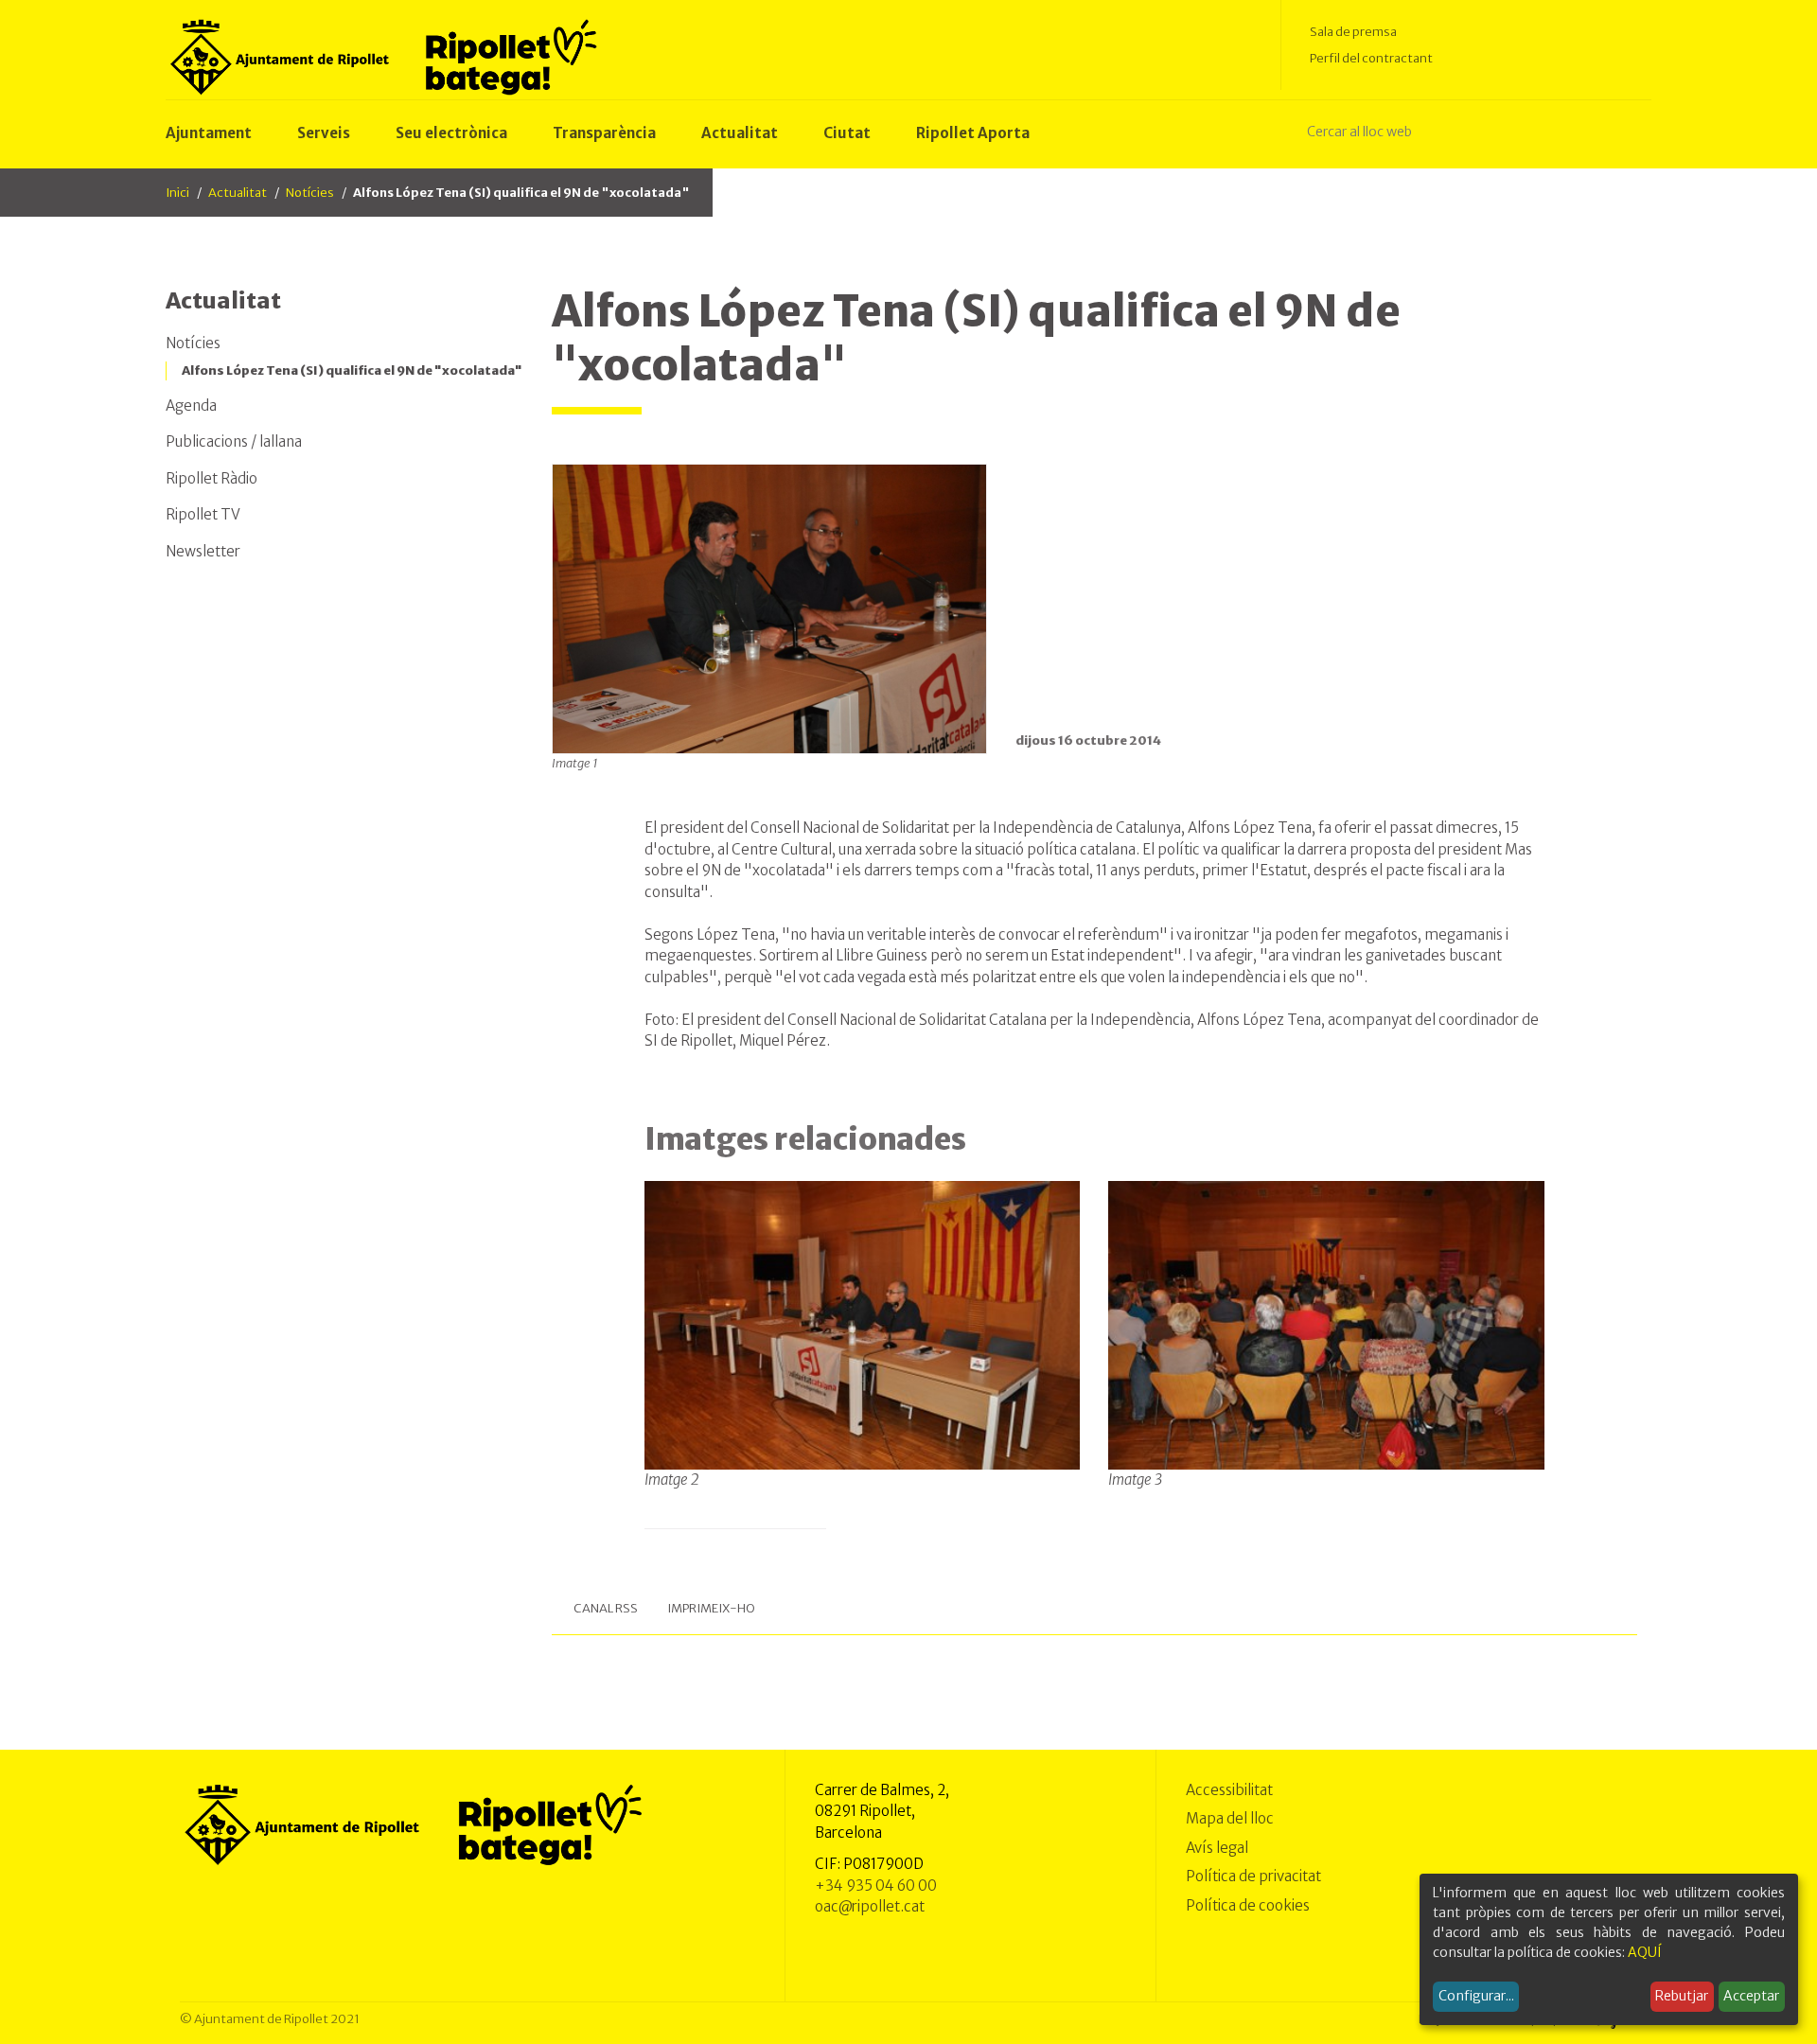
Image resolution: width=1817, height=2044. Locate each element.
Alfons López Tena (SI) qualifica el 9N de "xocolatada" (352, 370)
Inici (177, 193)
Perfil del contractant (1371, 58)
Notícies (310, 193)
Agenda (191, 405)
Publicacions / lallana (234, 441)
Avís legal (1217, 1848)
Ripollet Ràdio (212, 478)
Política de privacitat (1253, 1876)
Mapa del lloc (1230, 1818)
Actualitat (238, 193)
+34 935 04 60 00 (876, 1885)
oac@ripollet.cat (870, 1906)
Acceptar (1751, 1996)
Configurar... (1476, 1996)
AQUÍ (1645, 1952)
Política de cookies (1248, 1905)
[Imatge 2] (863, 1324)
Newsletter (203, 551)
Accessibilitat (1229, 1790)
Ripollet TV (203, 514)
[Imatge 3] (1326, 1324)
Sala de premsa (1353, 32)
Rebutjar (1682, 1996)
